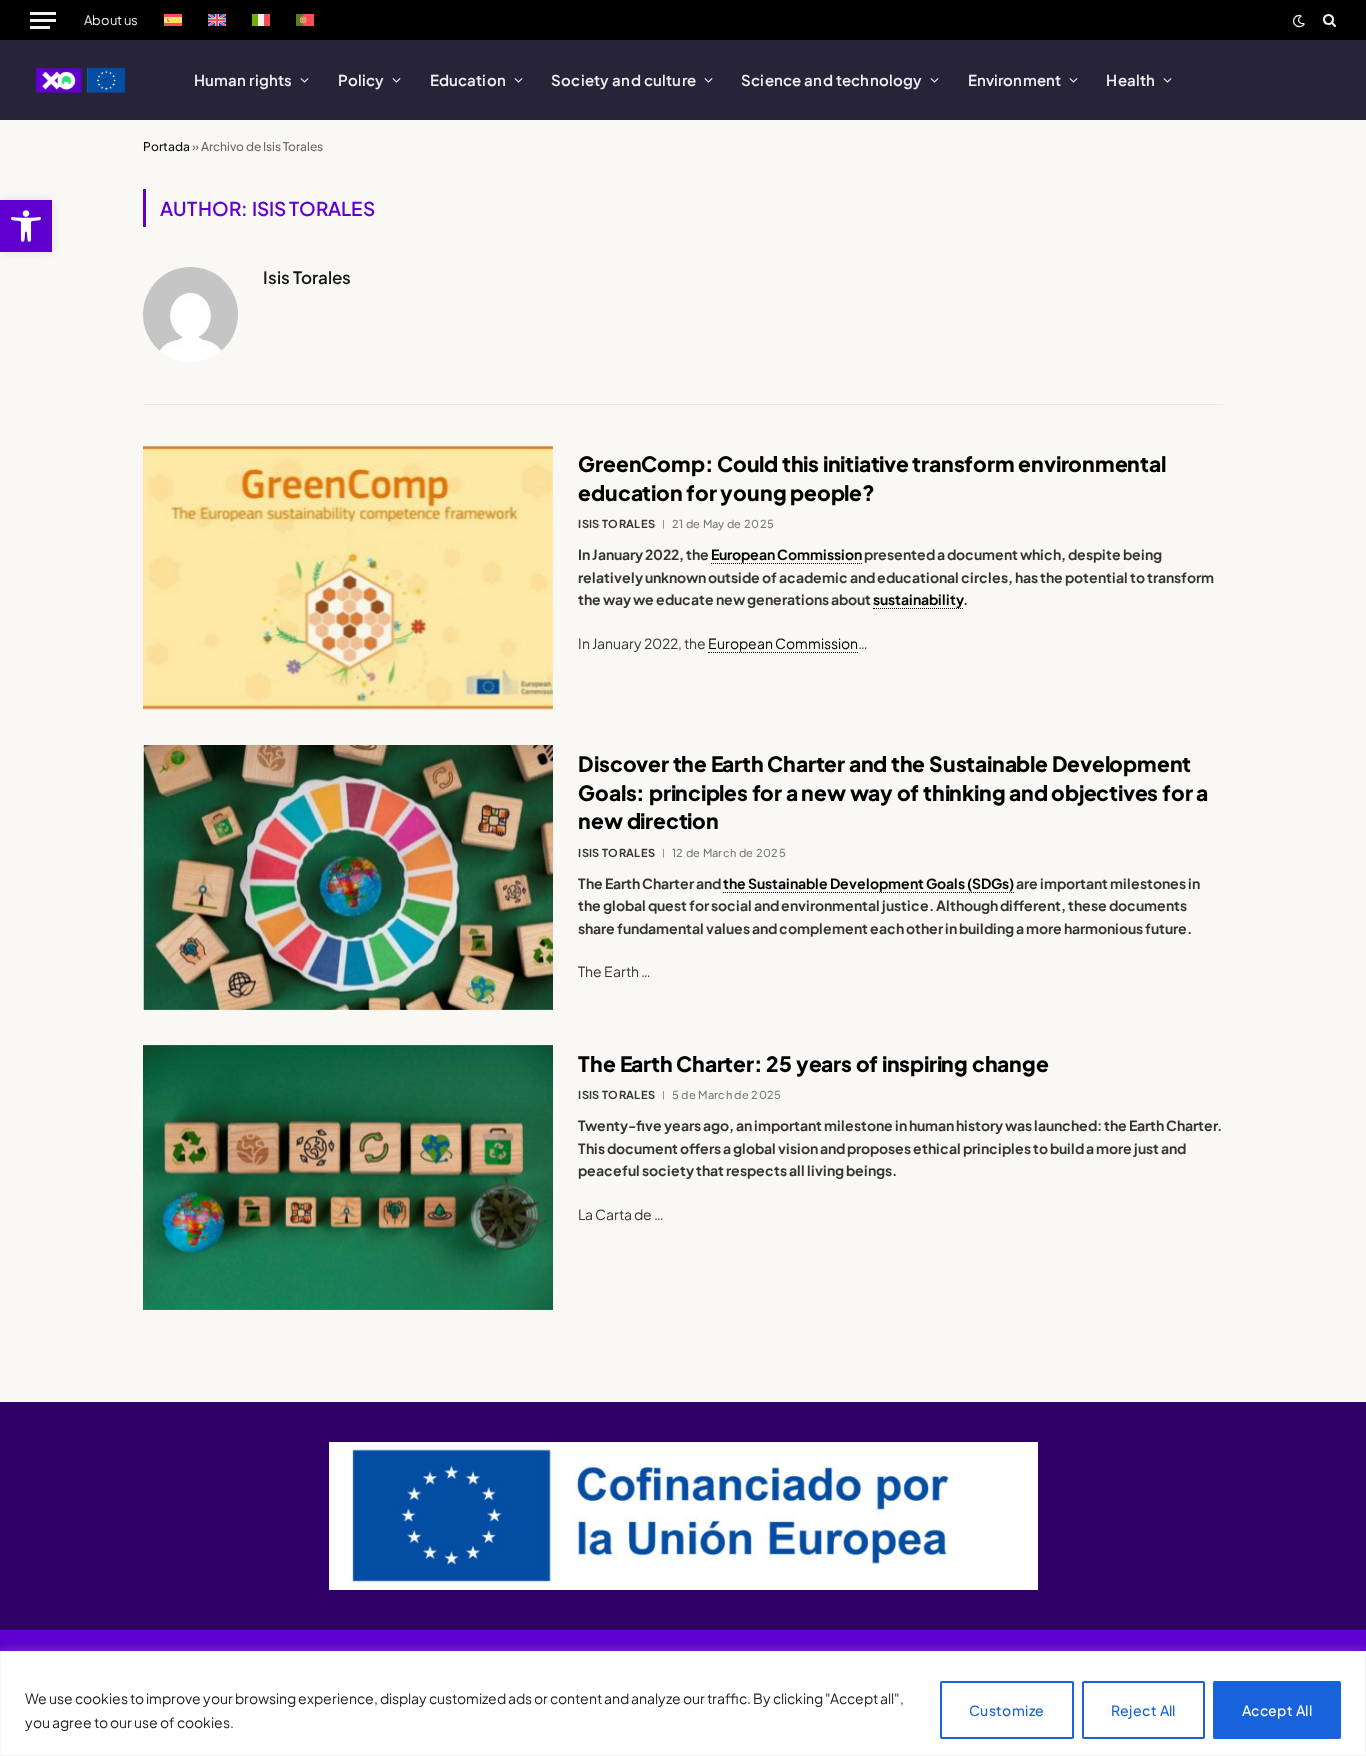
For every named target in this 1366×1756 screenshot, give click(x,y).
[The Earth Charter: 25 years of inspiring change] (348, 1177)
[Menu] (43, 20)
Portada (166, 146)
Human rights (243, 79)
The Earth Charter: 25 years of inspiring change (813, 1063)
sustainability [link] (918, 599)
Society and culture (623, 79)
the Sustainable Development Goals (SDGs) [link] (868, 883)
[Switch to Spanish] (173, 20)
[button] (26, 226)
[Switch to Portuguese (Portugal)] (305, 20)
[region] (683, 1703)
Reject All (1143, 1710)
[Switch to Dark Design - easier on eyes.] (1299, 20)
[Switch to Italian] (261, 20)
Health (1130, 79)
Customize (1007, 1710)
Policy (361, 79)
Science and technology (831, 79)
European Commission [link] (786, 554)
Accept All (1277, 1710)
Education (468, 79)
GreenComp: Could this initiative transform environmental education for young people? (871, 478)
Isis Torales (307, 277)
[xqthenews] (81, 80)
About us (111, 20)
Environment (1015, 79)
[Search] (1327, 20)
